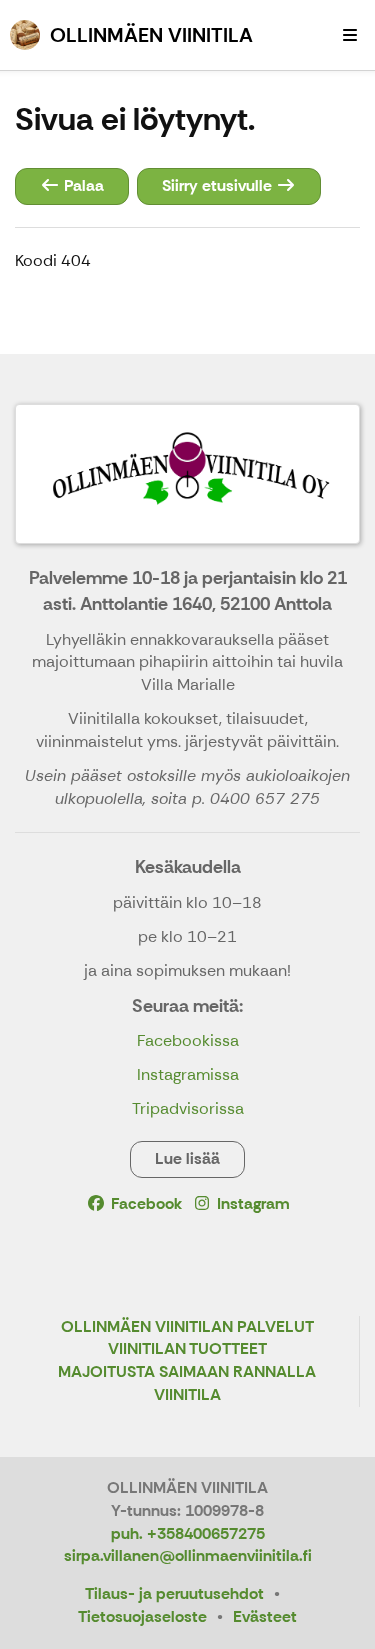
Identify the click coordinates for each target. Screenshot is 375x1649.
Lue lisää (187, 1158)
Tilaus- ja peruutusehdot (174, 1593)
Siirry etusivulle (219, 185)
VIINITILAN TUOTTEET (187, 1349)
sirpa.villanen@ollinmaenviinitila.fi (188, 1555)
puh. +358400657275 (188, 1533)
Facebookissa (188, 1040)
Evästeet (265, 1616)
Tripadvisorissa (188, 1108)
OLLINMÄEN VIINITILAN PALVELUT (187, 1327)
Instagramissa (188, 1074)
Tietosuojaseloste (142, 1616)
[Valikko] (350, 35)
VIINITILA (187, 1395)
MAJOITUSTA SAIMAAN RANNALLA (187, 1372)
